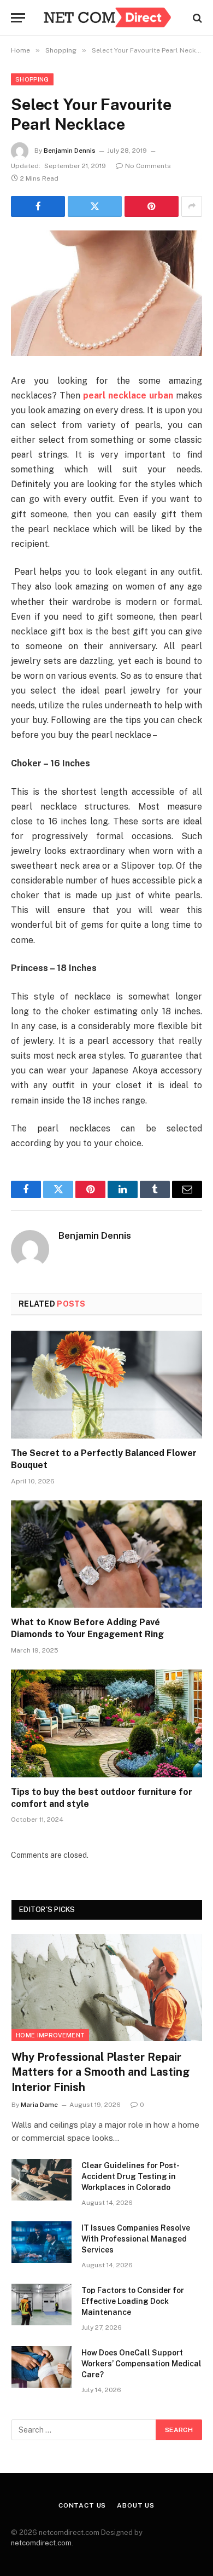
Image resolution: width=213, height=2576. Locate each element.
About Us (136, 2505)
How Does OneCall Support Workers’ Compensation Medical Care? (141, 2364)
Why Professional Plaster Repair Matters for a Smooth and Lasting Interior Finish (100, 2072)
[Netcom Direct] (107, 18)
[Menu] (18, 18)
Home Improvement (50, 2035)
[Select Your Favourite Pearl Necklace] (106, 293)
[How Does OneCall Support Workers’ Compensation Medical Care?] (42, 2367)
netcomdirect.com (41, 2543)
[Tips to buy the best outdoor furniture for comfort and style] (106, 1723)
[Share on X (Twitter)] (95, 206)
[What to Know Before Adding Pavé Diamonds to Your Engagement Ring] (106, 1554)
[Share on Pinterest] (152, 206)
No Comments (148, 166)
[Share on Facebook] (38, 206)
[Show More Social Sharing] (192, 206)
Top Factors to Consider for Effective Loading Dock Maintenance (133, 2301)
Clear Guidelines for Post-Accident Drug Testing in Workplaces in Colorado (131, 2176)
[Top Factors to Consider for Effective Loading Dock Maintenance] (42, 2304)
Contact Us (82, 2505)
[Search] (196, 18)
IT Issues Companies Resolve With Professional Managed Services (136, 2239)
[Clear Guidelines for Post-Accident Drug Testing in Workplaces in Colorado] (42, 2180)
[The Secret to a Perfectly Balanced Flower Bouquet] (106, 1385)
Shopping (32, 79)
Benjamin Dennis (70, 151)
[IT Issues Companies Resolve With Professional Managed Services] (42, 2242)
